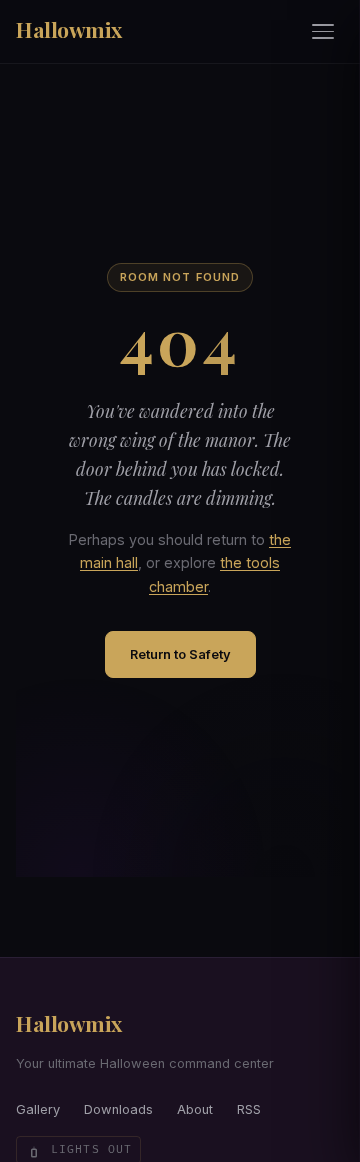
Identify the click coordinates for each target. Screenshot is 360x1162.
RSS (249, 1109)
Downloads (118, 1109)
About (195, 1109)
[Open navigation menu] (324, 32)
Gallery (38, 1109)
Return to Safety (180, 654)
